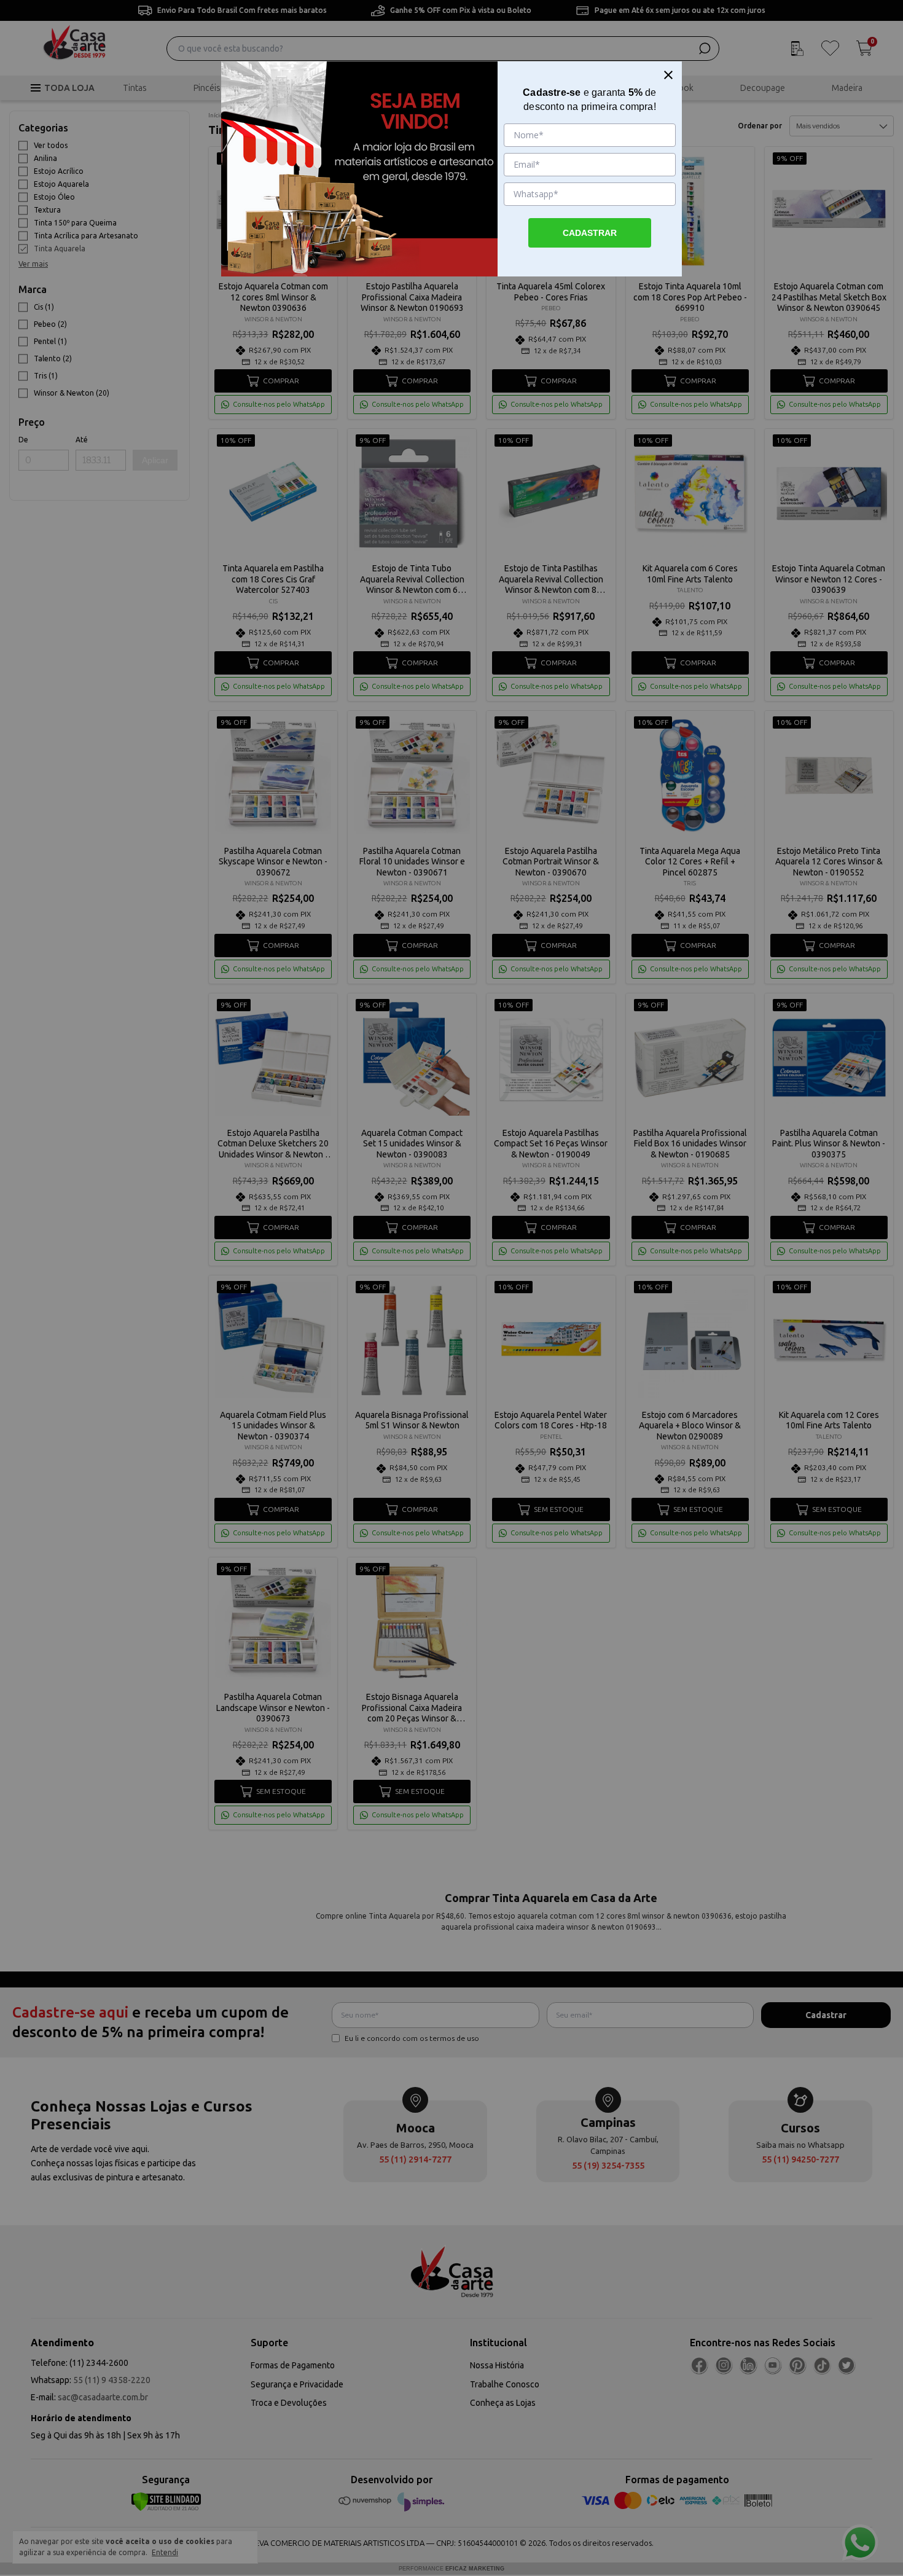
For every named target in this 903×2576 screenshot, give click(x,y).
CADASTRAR (590, 233)
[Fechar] (668, 75)
